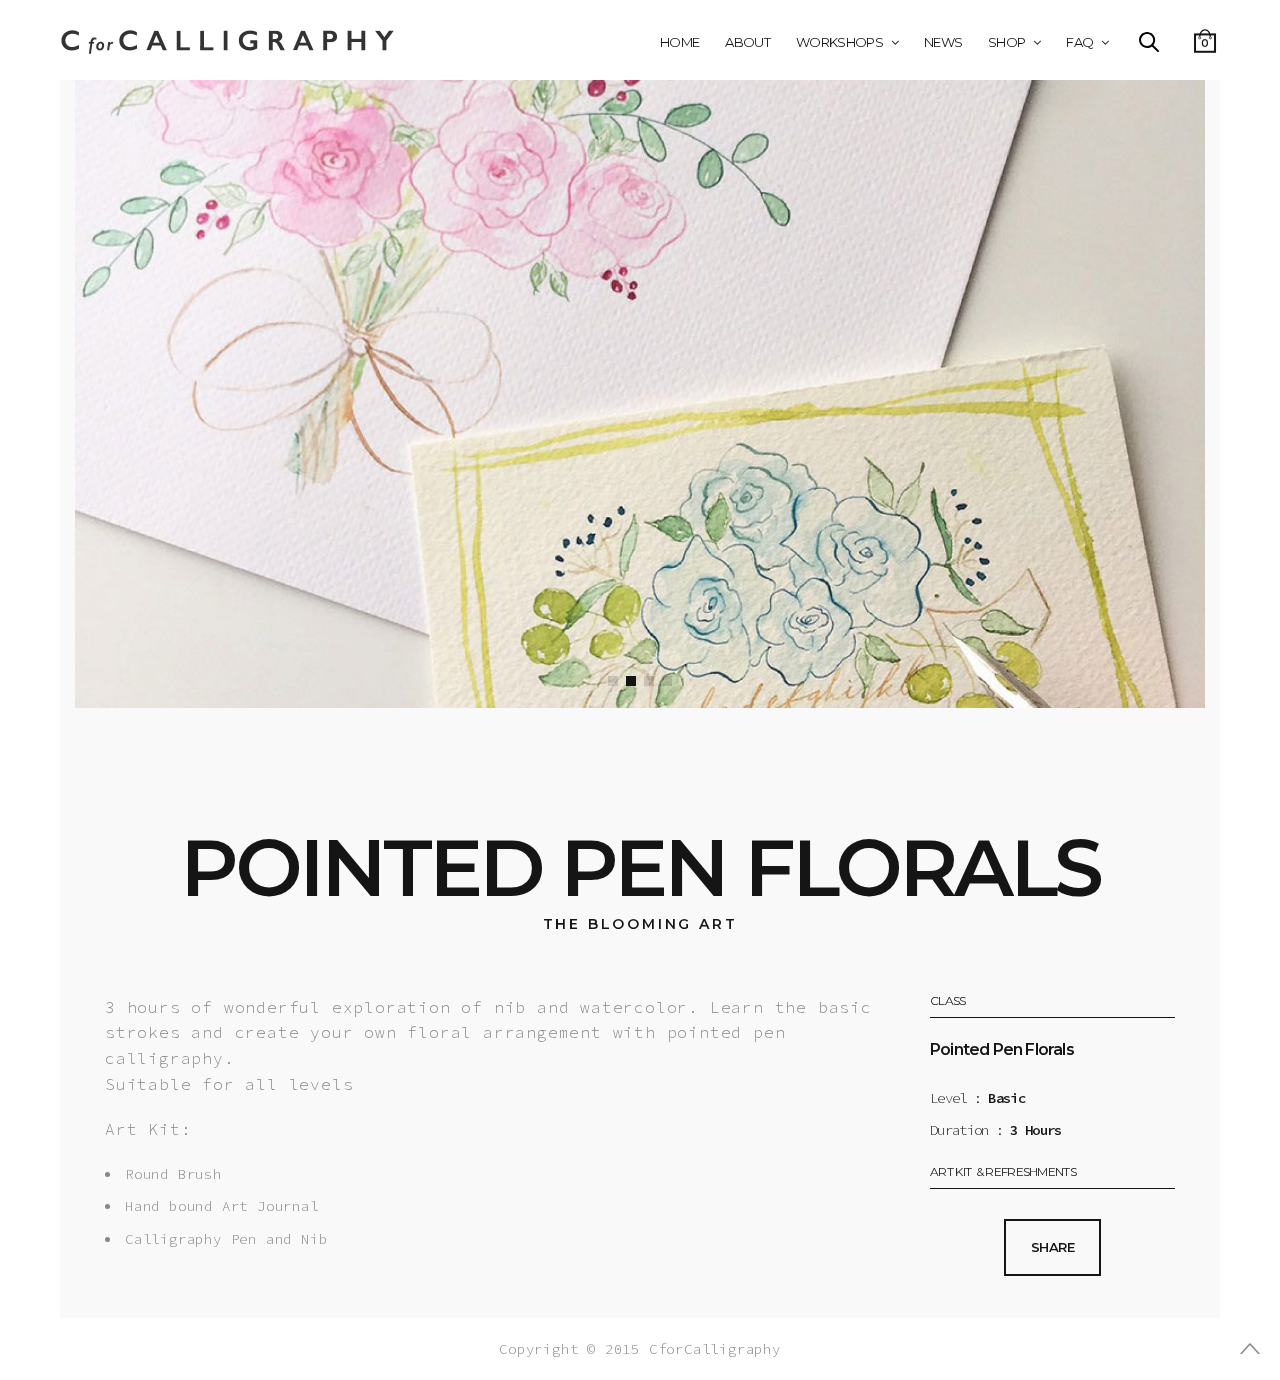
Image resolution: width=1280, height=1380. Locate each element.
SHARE (1052, 1247)
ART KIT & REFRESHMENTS (1003, 1172)
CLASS (948, 1001)
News (943, 42)
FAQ (1079, 42)
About (747, 42)
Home (679, 42)
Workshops (839, 42)
